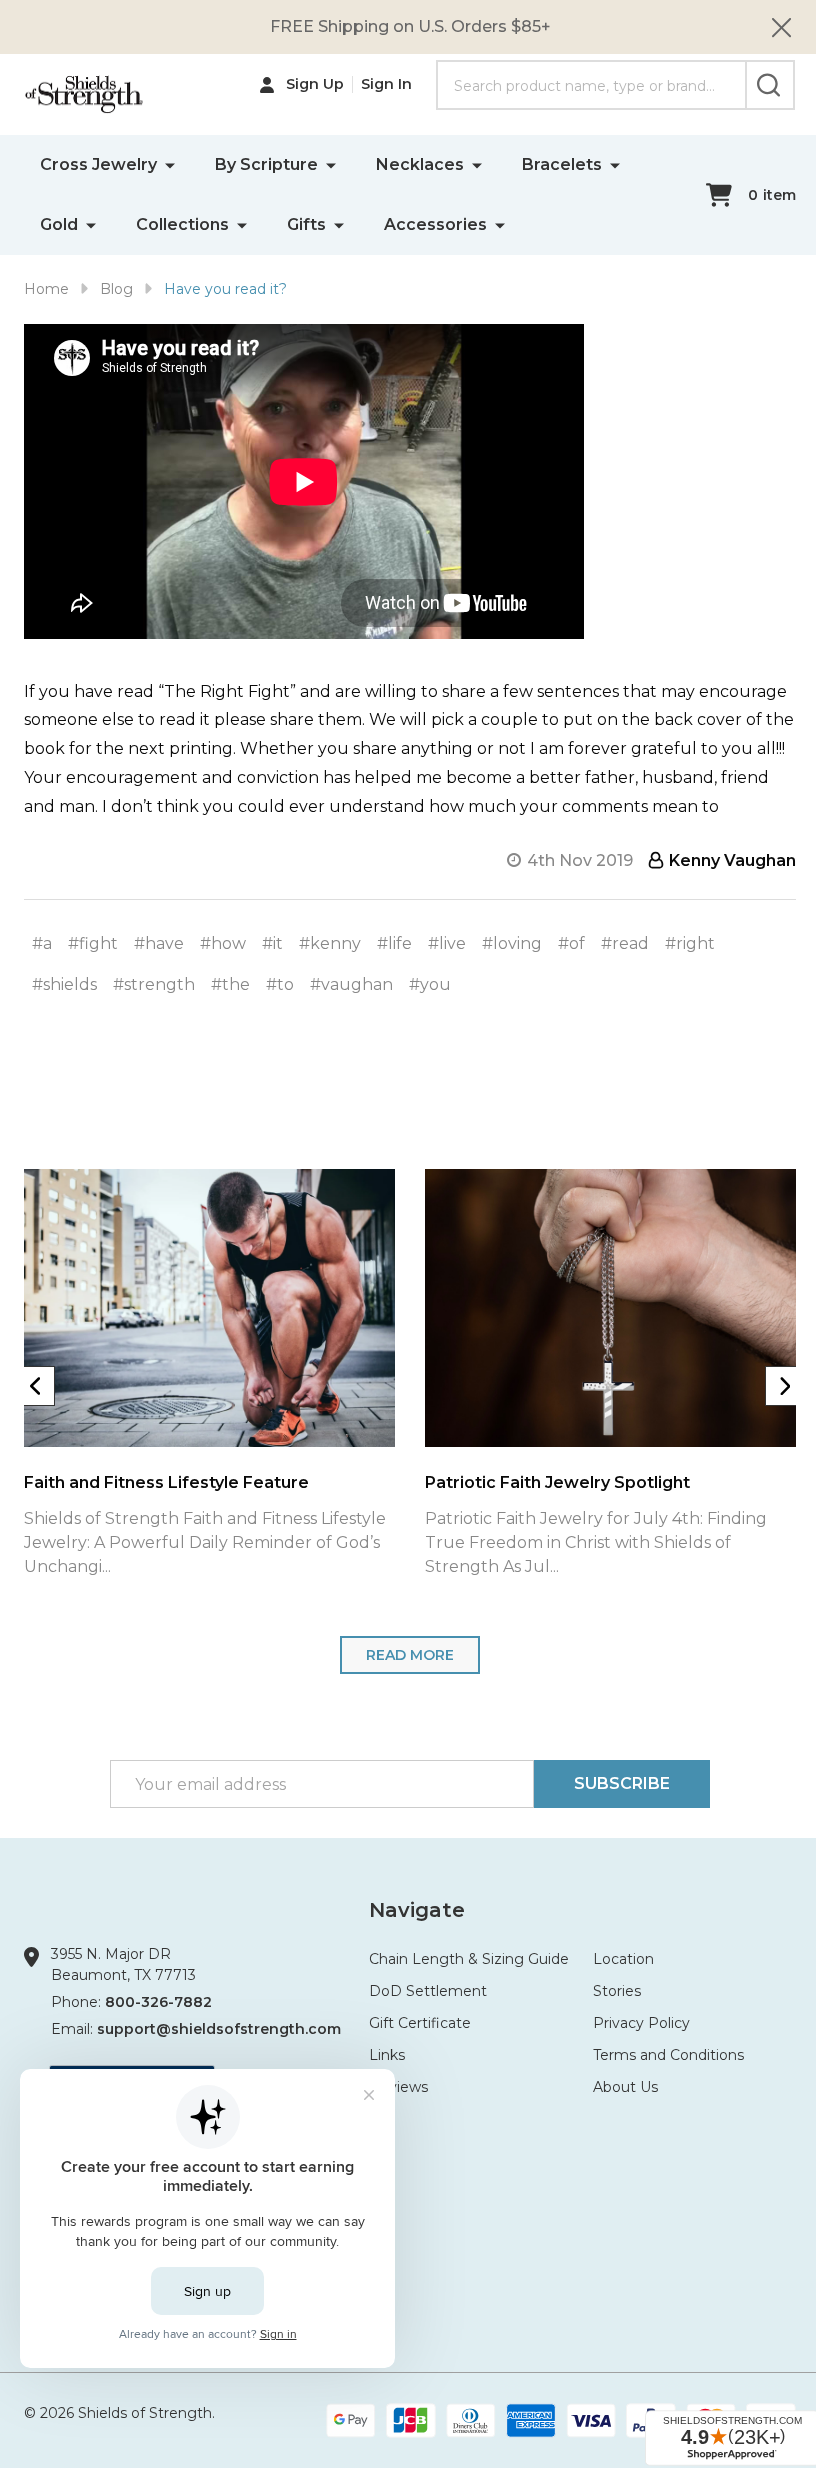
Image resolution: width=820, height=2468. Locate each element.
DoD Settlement (428, 1991)
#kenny (330, 943)
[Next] (785, 1386)
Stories (617, 1991)
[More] (170, 164)
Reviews (398, 2087)
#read (625, 943)
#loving (512, 943)
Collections (182, 224)
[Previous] (35, 1386)
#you (430, 984)
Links (387, 2055)
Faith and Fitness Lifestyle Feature (166, 1482)
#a (42, 943)
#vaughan (351, 984)
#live (447, 943)
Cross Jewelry (98, 164)
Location (623, 1959)
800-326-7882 (158, 2002)
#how (223, 943)
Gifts (306, 224)
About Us (625, 2087)
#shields (64, 984)
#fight (93, 943)
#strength (154, 984)
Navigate (417, 1910)
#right (690, 943)
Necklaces (420, 164)
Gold (59, 224)
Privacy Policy (641, 2023)
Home (46, 289)
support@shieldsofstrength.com (219, 2029)
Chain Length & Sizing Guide (469, 1959)
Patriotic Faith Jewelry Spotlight (557, 1482)
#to (280, 984)
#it (272, 943)
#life (394, 943)
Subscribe (622, 1783)
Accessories (435, 224)
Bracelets (562, 164)
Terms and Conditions (668, 2055)
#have (159, 943)
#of (571, 943)
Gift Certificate (420, 2023)
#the (230, 984)
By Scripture (266, 164)
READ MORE (410, 1655)
